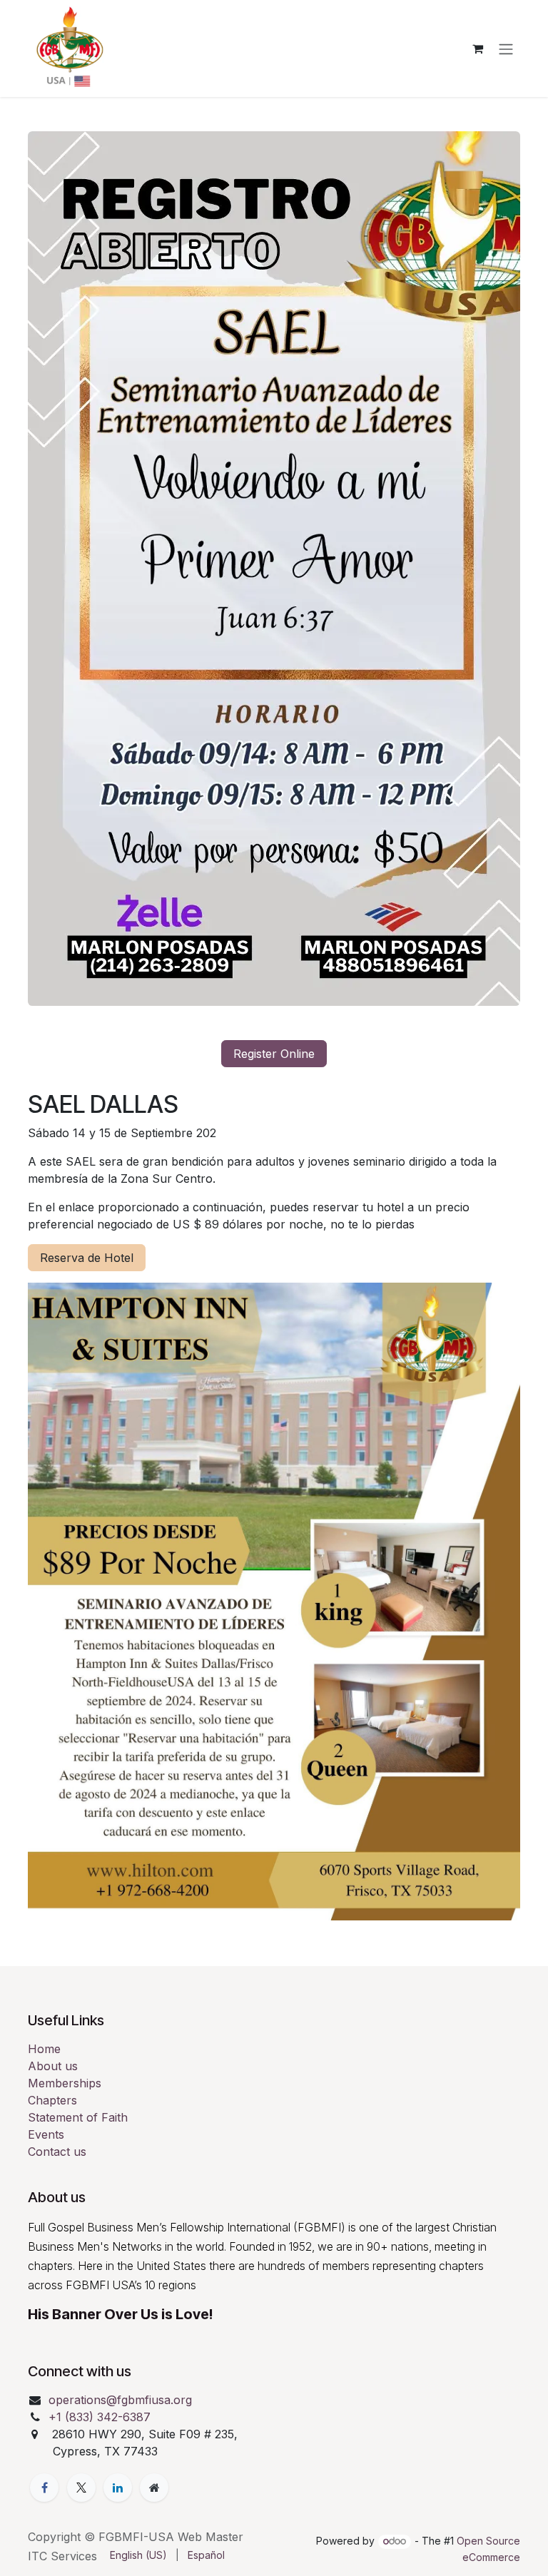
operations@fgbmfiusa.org (120, 2400)
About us (53, 2066)
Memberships (65, 2083)
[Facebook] (44, 2488)
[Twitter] (81, 2488)
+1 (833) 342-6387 (101, 2417)
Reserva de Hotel (87, 1258)
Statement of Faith (78, 2117)
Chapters (52, 2100)
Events (46, 2134)
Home (44, 2049)
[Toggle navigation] (506, 49)
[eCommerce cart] (477, 49)
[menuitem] (138, 2555)
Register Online (274, 1054)
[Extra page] (154, 2488)
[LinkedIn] (118, 2488)
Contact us (57, 2152)
